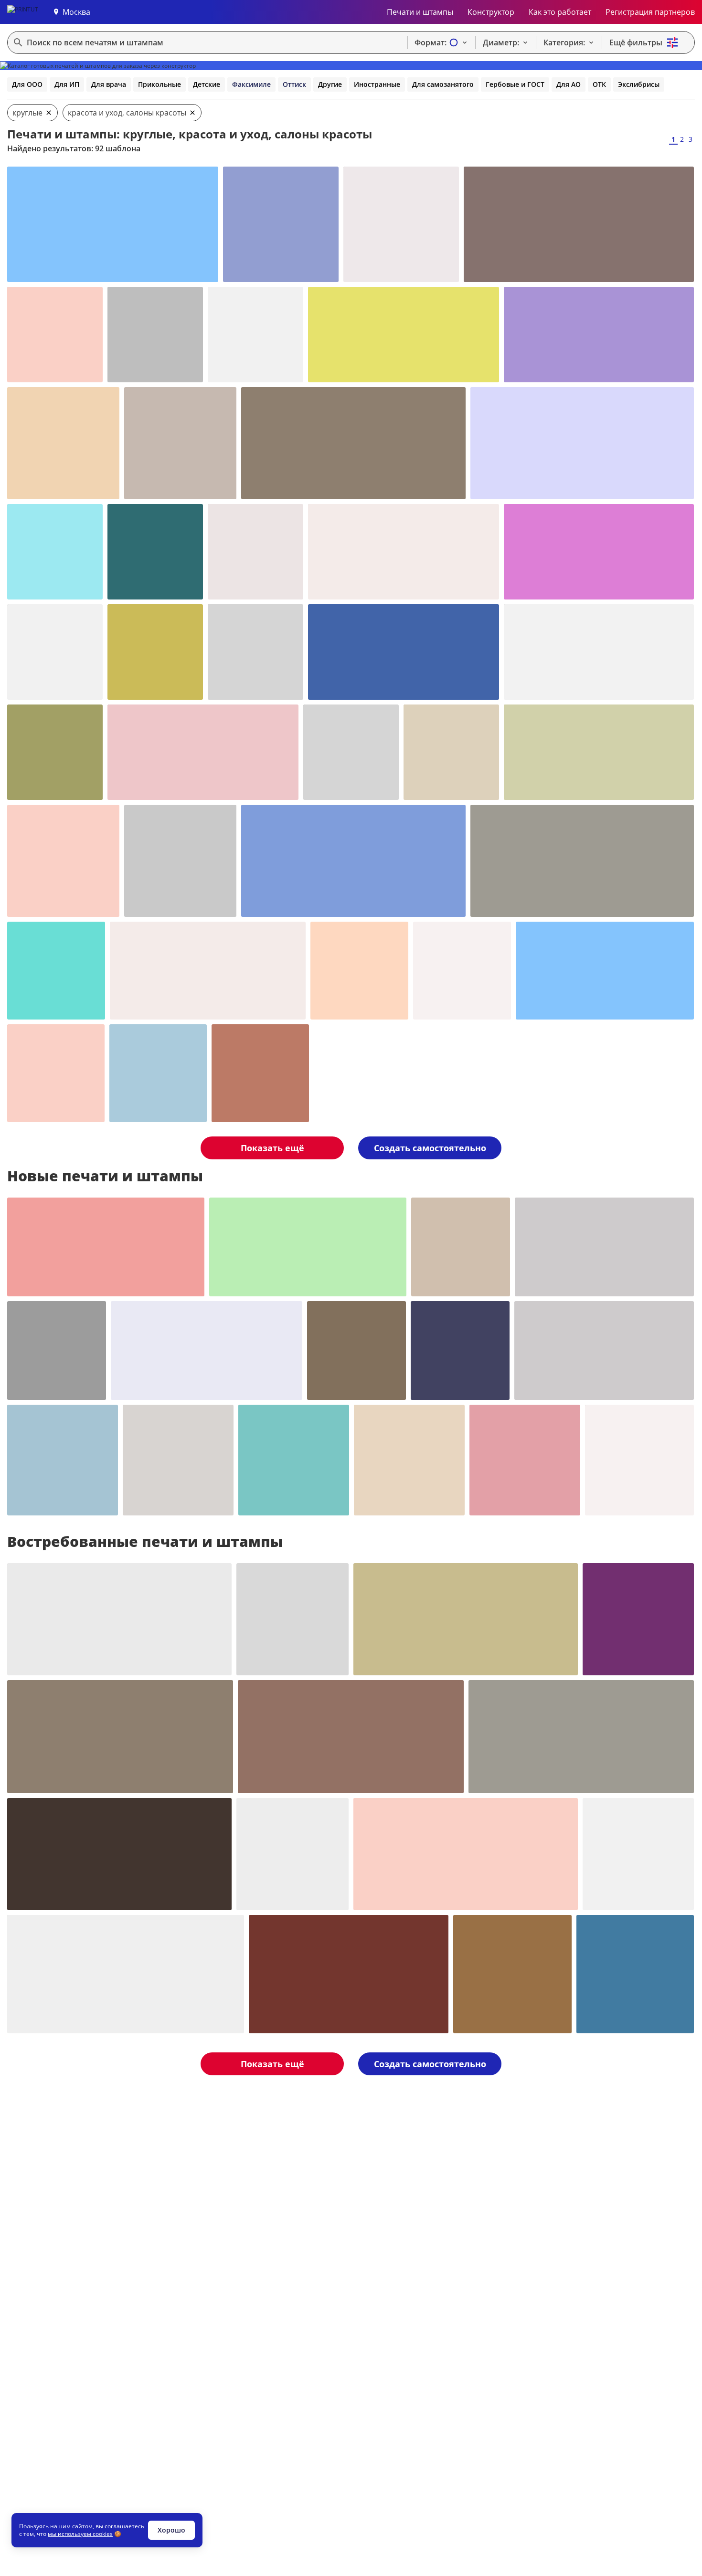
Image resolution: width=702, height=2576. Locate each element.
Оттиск (294, 84)
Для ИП (67, 84)
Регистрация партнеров (650, 12)
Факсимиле (251, 84)
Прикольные (160, 84)
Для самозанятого (443, 84)
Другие (330, 84)
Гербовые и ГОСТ (515, 84)
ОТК (599, 84)
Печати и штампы (420, 12)
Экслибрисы (639, 84)
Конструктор (491, 12)
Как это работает (560, 12)
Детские (207, 84)
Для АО (569, 84)
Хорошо (171, 2530)
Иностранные (377, 84)
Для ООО (27, 84)
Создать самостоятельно (430, 1148)
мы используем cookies (80, 2534)
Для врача (109, 84)
